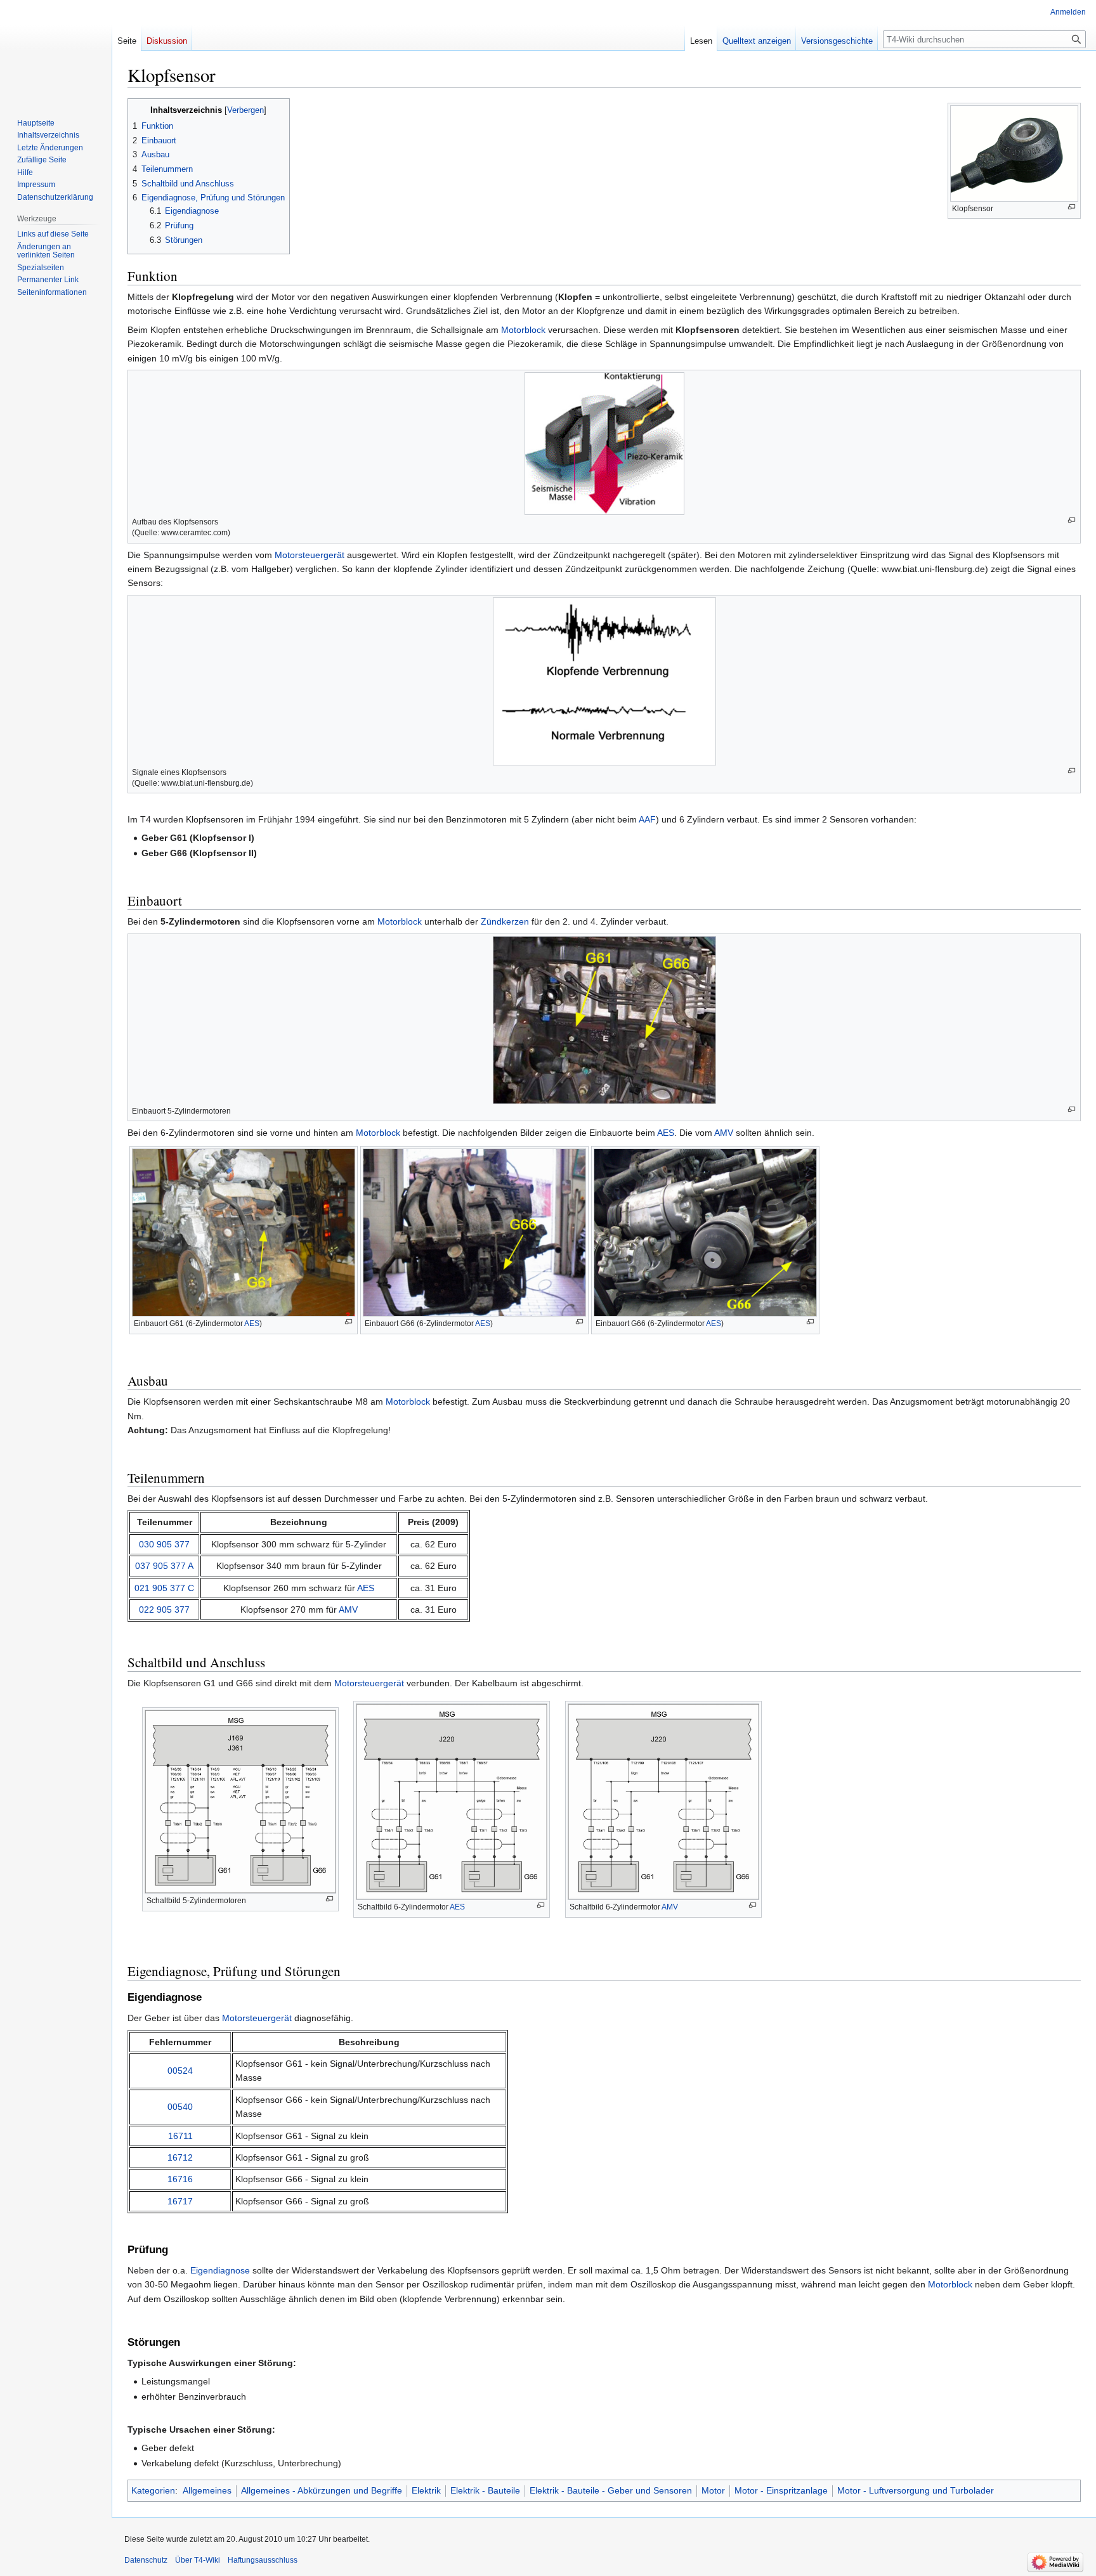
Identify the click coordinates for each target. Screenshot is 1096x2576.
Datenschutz (146, 2560)
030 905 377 (164, 1544)
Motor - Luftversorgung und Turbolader (916, 2490)
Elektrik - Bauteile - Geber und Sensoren (611, 2490)
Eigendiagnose (220, 2270)
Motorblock (523, 330)
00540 (180, 2107)
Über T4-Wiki (198, 2560)
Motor (713, 2490)
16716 (180, 2179)
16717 (180, 2201)
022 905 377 (164, 1610)
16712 (180, 2157)
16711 (180, 2136)
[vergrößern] (1072, 207)
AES (666, 1133)
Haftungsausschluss (263, 2560)
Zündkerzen (505, 921)
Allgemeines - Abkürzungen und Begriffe (322, 2490)
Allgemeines (207, 2490)
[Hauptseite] (56, 51)
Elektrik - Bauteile (485, 2490)
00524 (180, 2071)
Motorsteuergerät (310, 555)
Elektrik (426, 2490)
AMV (724, 1133)
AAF (647, 819)
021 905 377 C (164, 1588)
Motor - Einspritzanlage (781, 2490)
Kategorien (153, 2490)
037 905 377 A (164, 1566)
